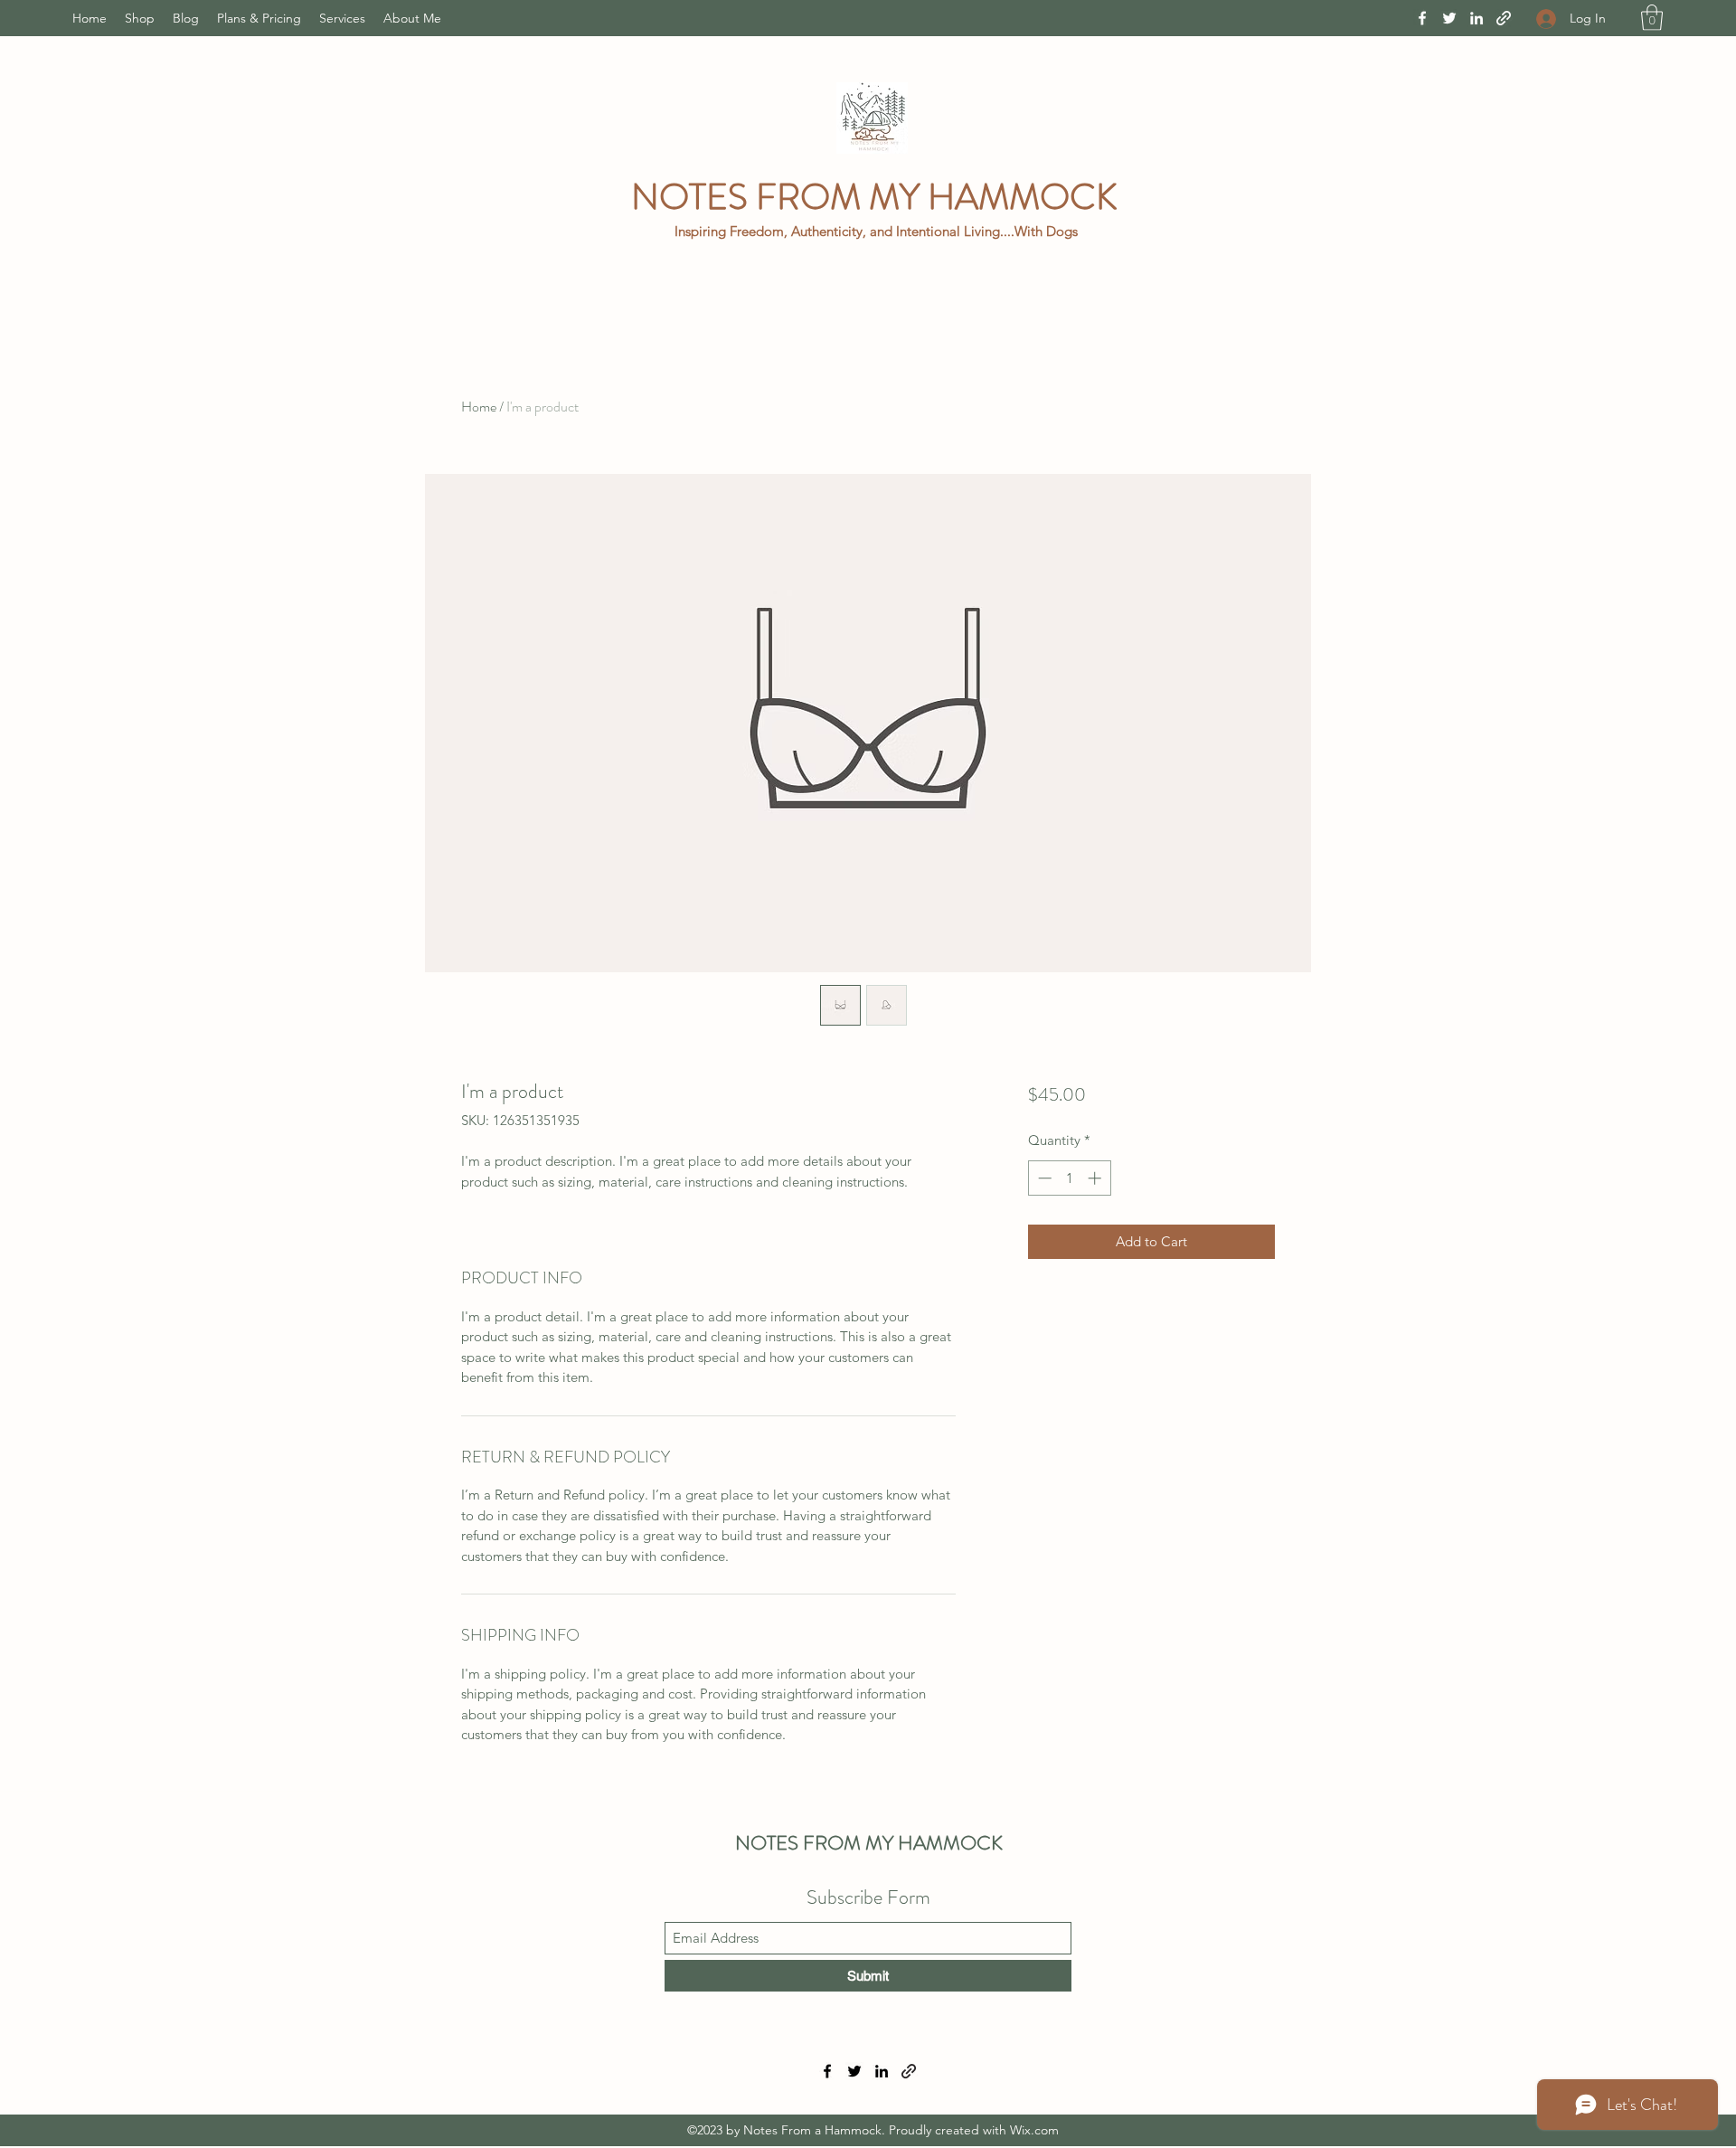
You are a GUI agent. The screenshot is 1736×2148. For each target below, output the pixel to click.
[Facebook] (1422, 18)
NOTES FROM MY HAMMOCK (878, 197)
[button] (1652, 18)
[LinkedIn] (1477, 18)
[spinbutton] (1069, 1178)
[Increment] (1096, 1178)
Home (479, 407)
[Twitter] (1449, 18)
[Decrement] (1043, 1178)
